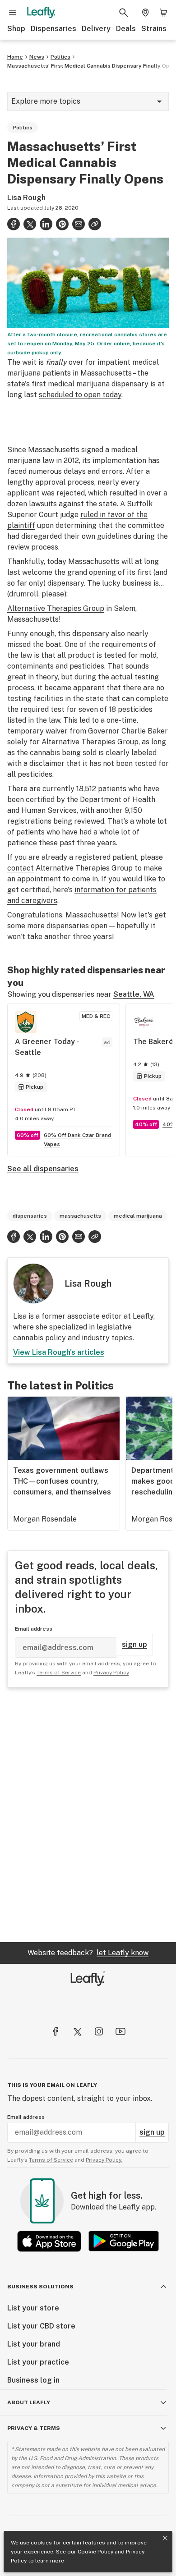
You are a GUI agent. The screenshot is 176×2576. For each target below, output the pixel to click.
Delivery (96, 29)
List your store (33, 2308)
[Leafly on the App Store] (49, 2241)
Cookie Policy (95, 2552)
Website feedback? (88, 1953)
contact (21, 868)
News (37, 57)
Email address (34, 1629)
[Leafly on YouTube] (120, 2031)
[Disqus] (88, 1815)
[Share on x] (30, 224)
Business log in (33, 2380)
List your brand (34, 2344)
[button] (95, 224)
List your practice (38, 2362)
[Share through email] (79, 224)
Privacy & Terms (34, 2428)
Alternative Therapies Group (56, 608)
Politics (60, 57)
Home (15, 57)
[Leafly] (41, 13)
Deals (126, 29)
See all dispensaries (43, 1169)
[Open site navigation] (13, 13)
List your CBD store (41, 2326)
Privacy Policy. (104, 2160)
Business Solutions (40, 2287)
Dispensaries (53, 29)
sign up (134, 1644)
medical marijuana (138, 1216)
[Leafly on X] (77, 2031)
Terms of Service (59, 1673)
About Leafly (29, 2402)
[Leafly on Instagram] (99, 2031)
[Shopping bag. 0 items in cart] (163, 13)
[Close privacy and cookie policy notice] (165, 2538)
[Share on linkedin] (46, 224)
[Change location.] (145, 13)
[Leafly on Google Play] (124, 2241)
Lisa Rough (26, 198)
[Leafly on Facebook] (56, 2031)
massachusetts (80, 1216)
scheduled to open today (80, 395)
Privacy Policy (111, 1673)
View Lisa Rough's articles (59, 1352)
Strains (154, 29)
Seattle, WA (134, 994)
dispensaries (30, 1216)
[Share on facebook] (14, 224)
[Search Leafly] (124, 13)
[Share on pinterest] (62, 224)
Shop (16, 29)
